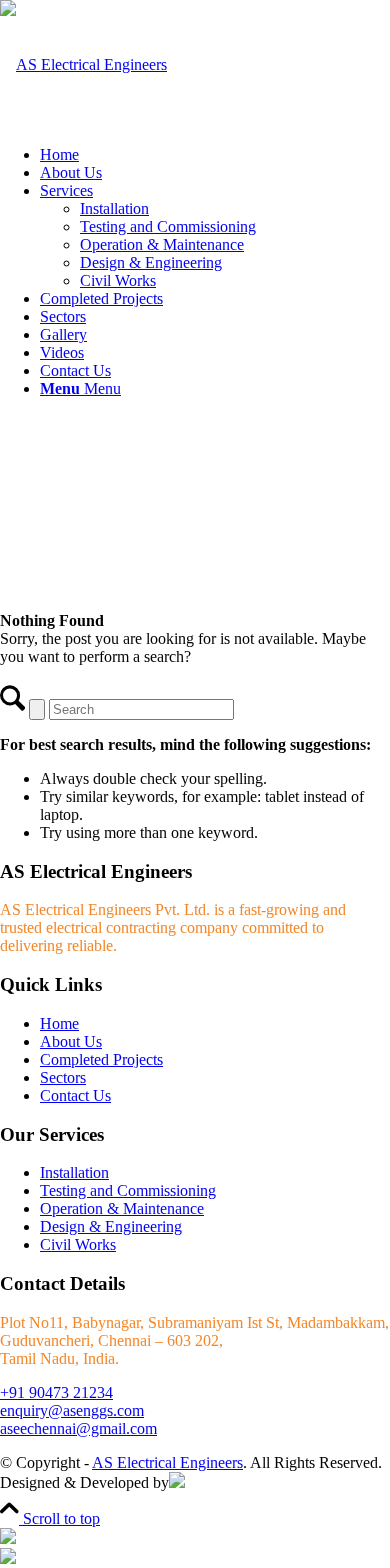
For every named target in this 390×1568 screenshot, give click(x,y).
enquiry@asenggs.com (72, 1410)
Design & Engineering (111, 1226)
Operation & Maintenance (122, 1208)
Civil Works (78, 1244)
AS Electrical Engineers (167, 1462)
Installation (74, 1172)
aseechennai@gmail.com (78, 1428)
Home (59, 1023)
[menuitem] (215, 155)
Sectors (63, 1077)
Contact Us (75, 1095)
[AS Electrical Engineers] (83, 64)
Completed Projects (101, 1059)
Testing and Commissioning (128, 1190)
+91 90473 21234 (56, 1392)
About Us (71, 1041)
